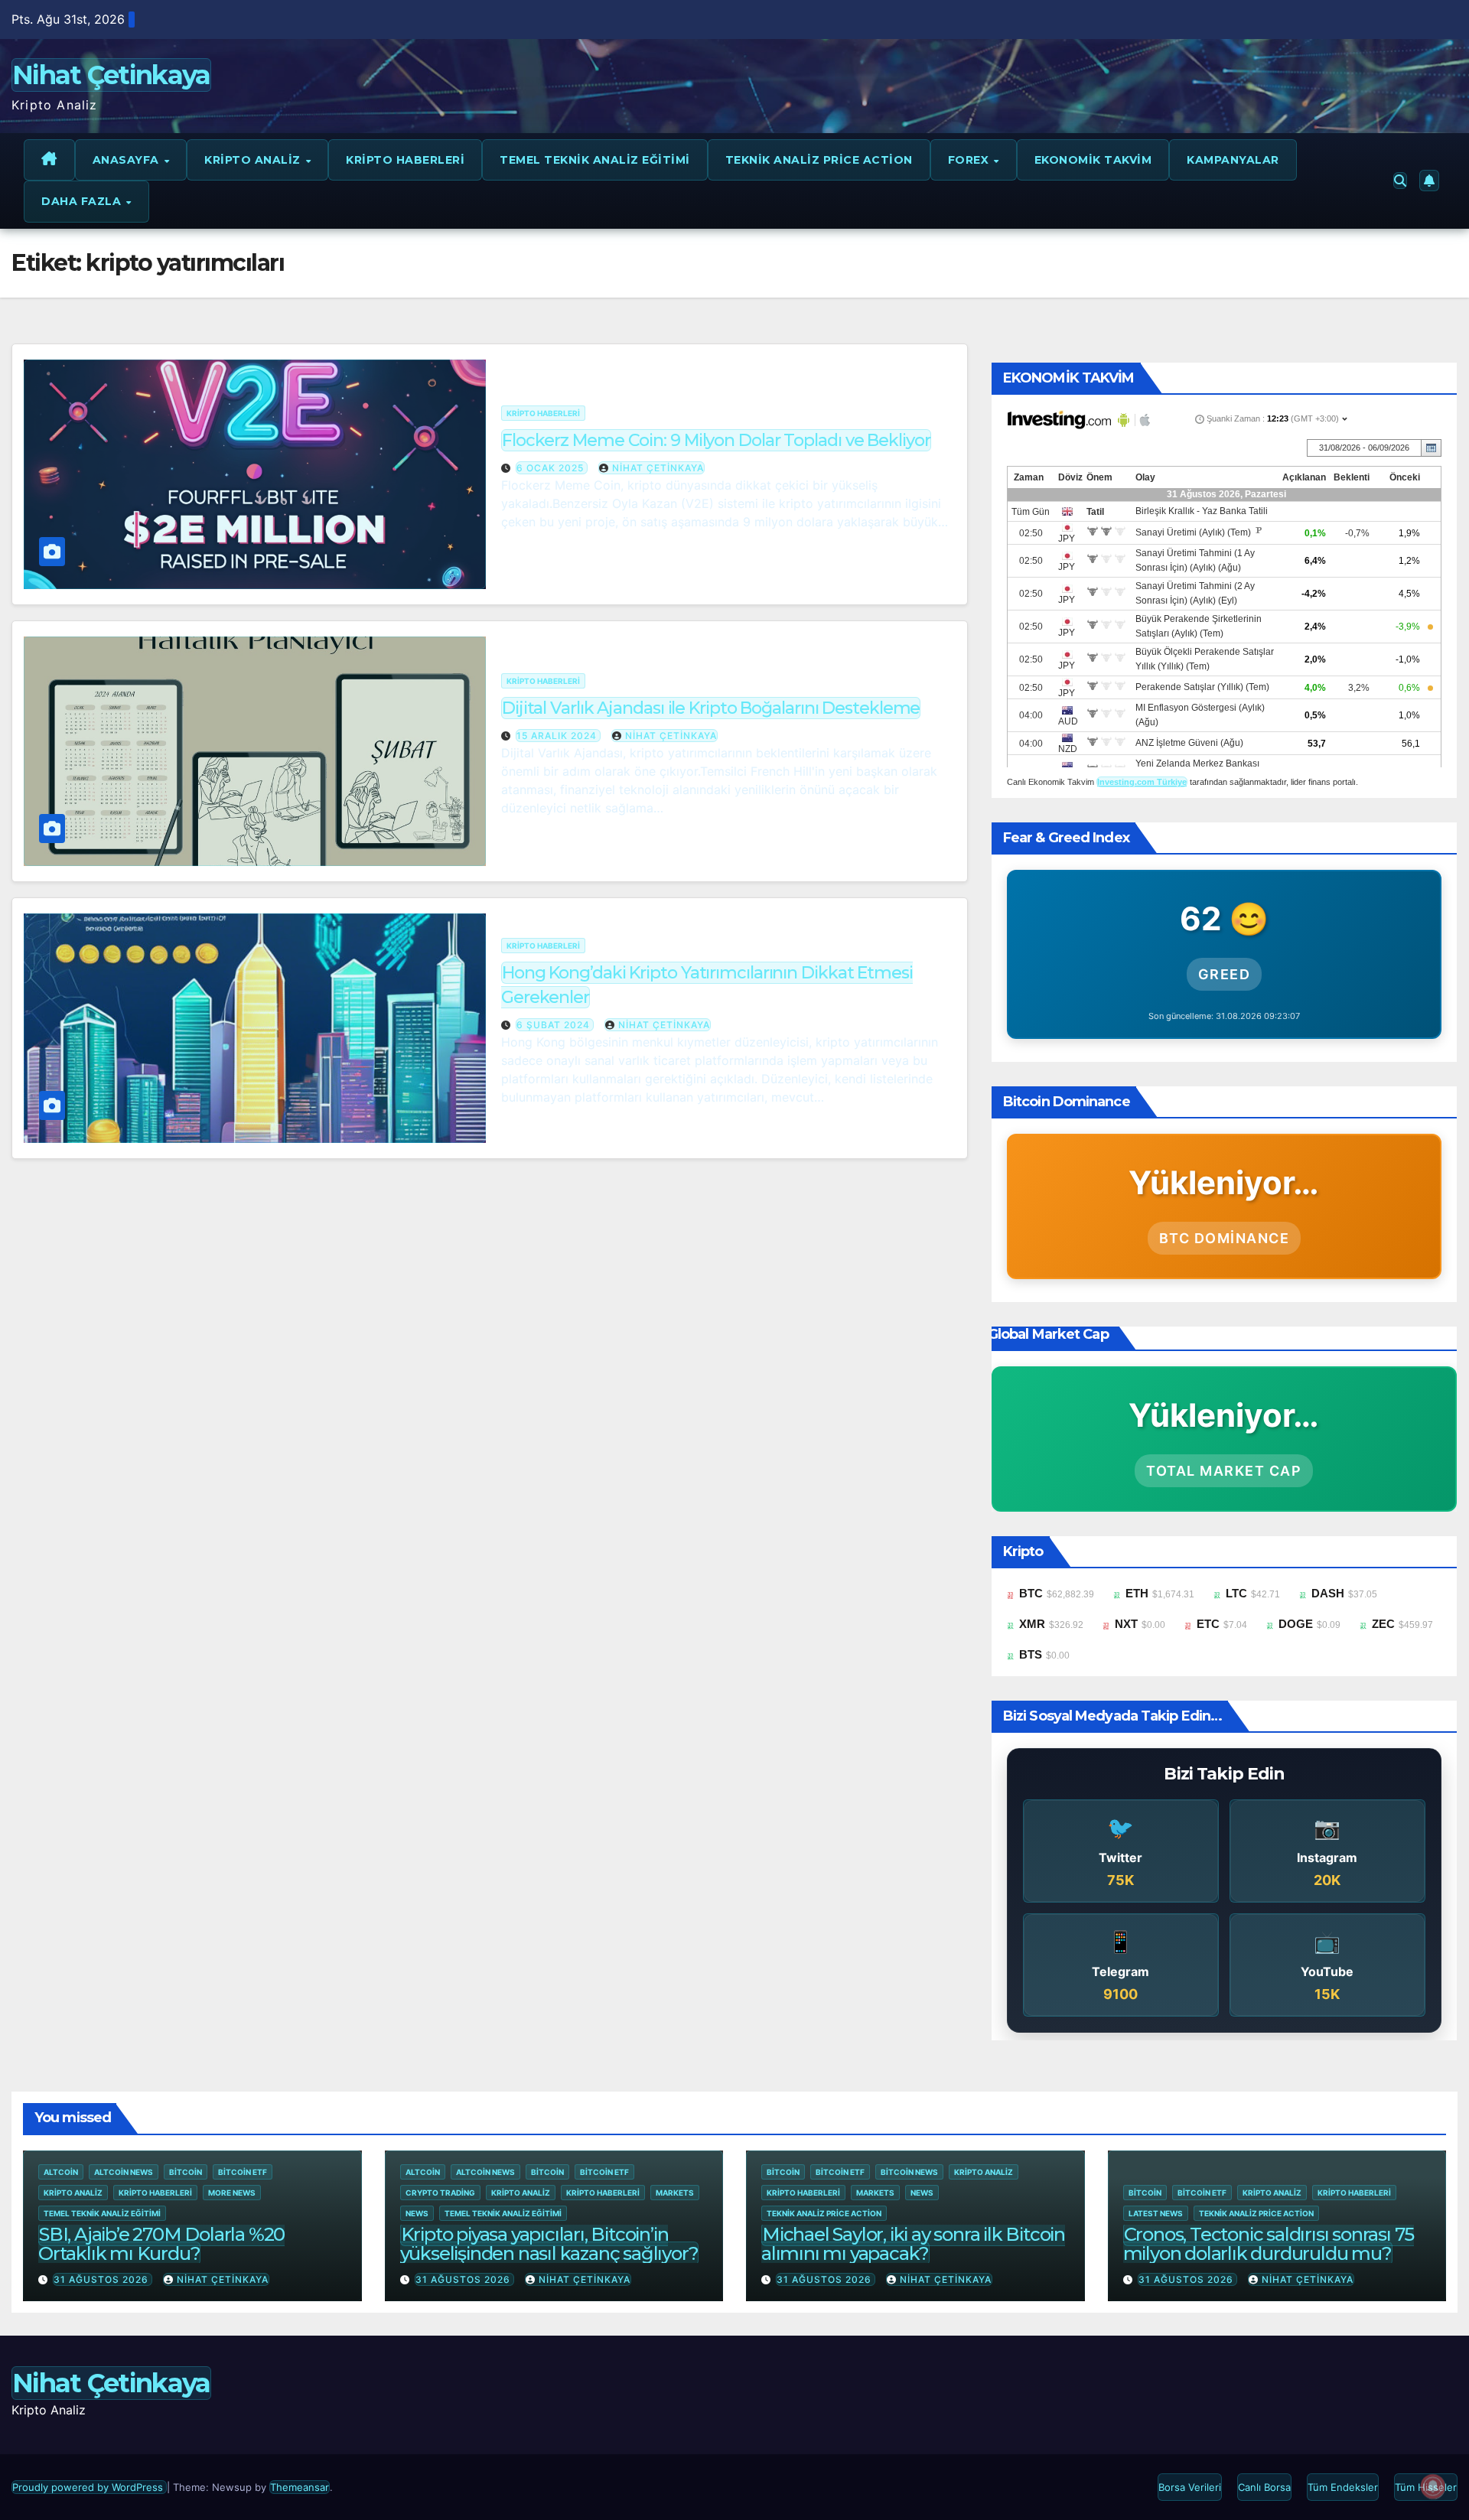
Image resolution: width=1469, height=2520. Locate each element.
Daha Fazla (83, 201)
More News (232, 2193)
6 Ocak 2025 (552, 468)
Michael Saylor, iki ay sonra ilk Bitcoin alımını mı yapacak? (913, 2244)
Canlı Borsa (1264, 2487)
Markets (675, 2193)
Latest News (1156, 2213)
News (417, 2213)
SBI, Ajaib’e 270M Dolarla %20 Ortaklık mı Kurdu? (161, 2244)
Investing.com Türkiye (1142, 782)
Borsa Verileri (1190, 2487)
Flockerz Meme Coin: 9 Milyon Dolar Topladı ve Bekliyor (716, 440)
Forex (970, 160)
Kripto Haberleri (405, 160)
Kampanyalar (1233, 160)
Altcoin (61, 2172)
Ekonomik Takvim (1093, 160)
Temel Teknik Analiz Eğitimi (595, 160)
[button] (1400, 181)
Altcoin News (124, 2172)
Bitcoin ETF (243, 2172)
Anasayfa (128, 160)
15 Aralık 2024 (558, 736)
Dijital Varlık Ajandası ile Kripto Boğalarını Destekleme (711, 708)
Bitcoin (186, 2172)
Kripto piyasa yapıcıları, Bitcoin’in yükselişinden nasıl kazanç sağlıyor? (549, 2244)
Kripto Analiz (254, 160)
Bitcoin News (909, 2172)
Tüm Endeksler (1343, 2487)
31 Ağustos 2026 (103, 2279)
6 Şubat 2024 (555, 1025)
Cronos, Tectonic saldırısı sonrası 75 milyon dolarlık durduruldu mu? (1269, 2244)
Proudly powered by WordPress (89, 2487)
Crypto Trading (440, 2193)
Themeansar (300, 2487)
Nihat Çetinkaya (111, 75)
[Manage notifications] (1433, 2486)
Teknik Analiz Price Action (819, 160)
